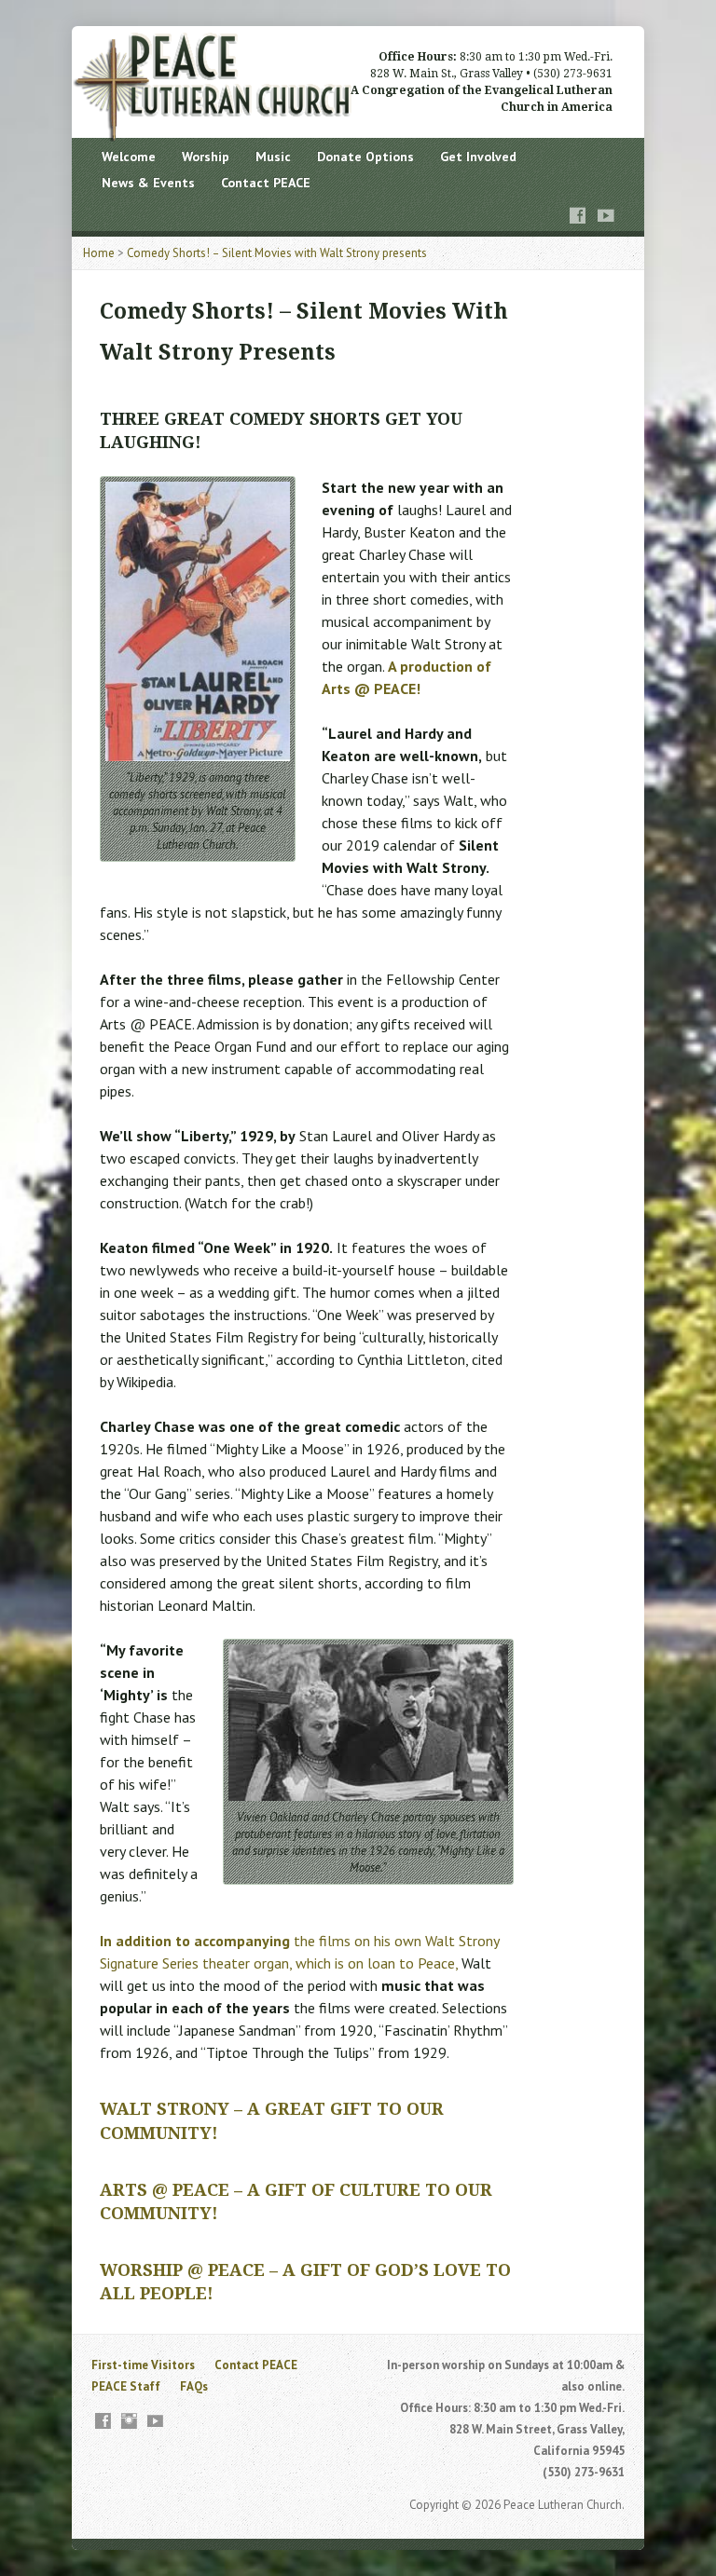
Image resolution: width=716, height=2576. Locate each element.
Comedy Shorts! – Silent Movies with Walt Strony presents (277, 253)
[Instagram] (129, 2421)
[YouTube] (606, 216)
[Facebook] (578, 216)
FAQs (194, 2386)
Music (273, 157)
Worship (206, 157)
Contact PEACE (266, 183)
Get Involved (478, 157)
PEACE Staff (126, 2386)
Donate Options (365, 157)
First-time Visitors (143, 2365)
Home (99, 253)
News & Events (148, 183)
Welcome (129, 157)
